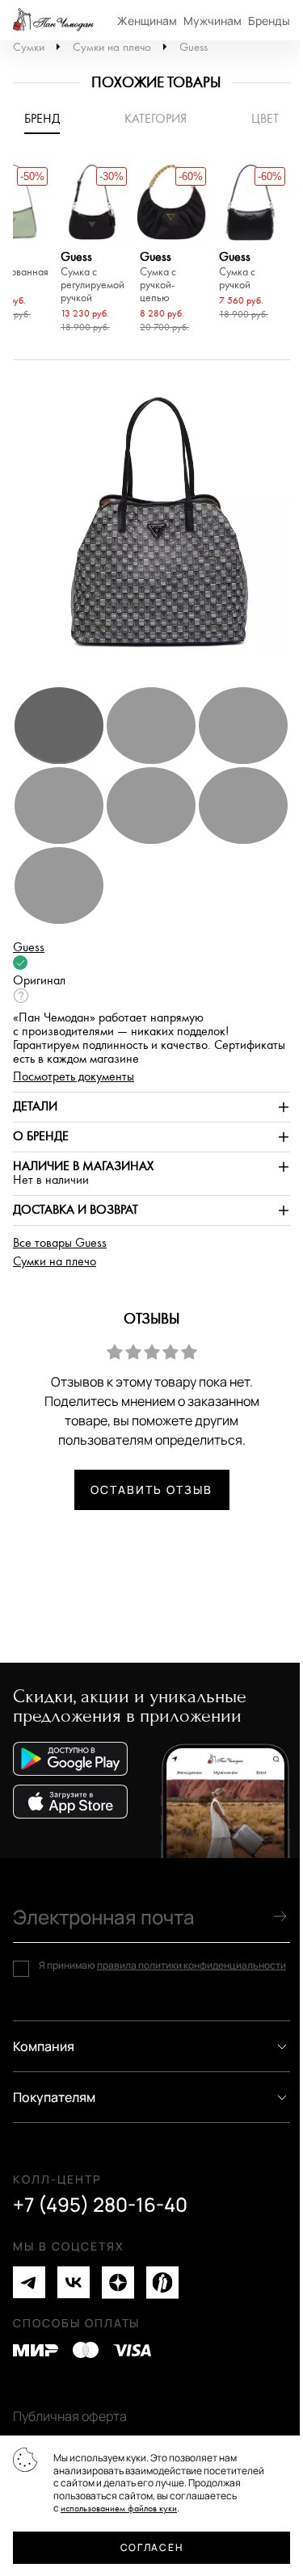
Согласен (151, 2547)
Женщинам (147, 21)
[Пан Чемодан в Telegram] (29, 2282)
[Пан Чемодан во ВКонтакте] (74, 2282)
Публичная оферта (70, 2416)
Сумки (29, 47)
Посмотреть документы (74, 1077)
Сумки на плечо (112, 47)
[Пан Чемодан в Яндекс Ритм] (162, 2282)
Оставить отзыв (151, 1489)
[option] (92, 250)
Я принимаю (162, 1966)
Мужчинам (213, 21)
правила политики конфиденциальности (191, 1965)
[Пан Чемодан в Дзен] (118, 2282)
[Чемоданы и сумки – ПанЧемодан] (53, 20)
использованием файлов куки (119, 2509)
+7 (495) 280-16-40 (100, 2205)
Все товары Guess (60, 1243)
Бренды (269, 21)
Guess (194, 47)
